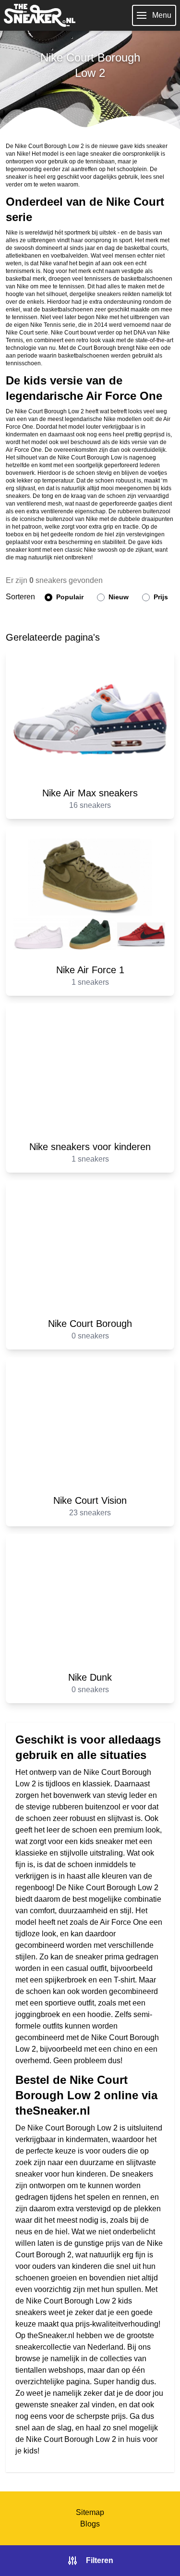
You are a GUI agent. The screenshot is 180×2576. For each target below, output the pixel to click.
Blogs (90, 2524)
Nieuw (118, 597)
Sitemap (90, 2512)
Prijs (160, 597)
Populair (69, 597)
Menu (162, 15)
